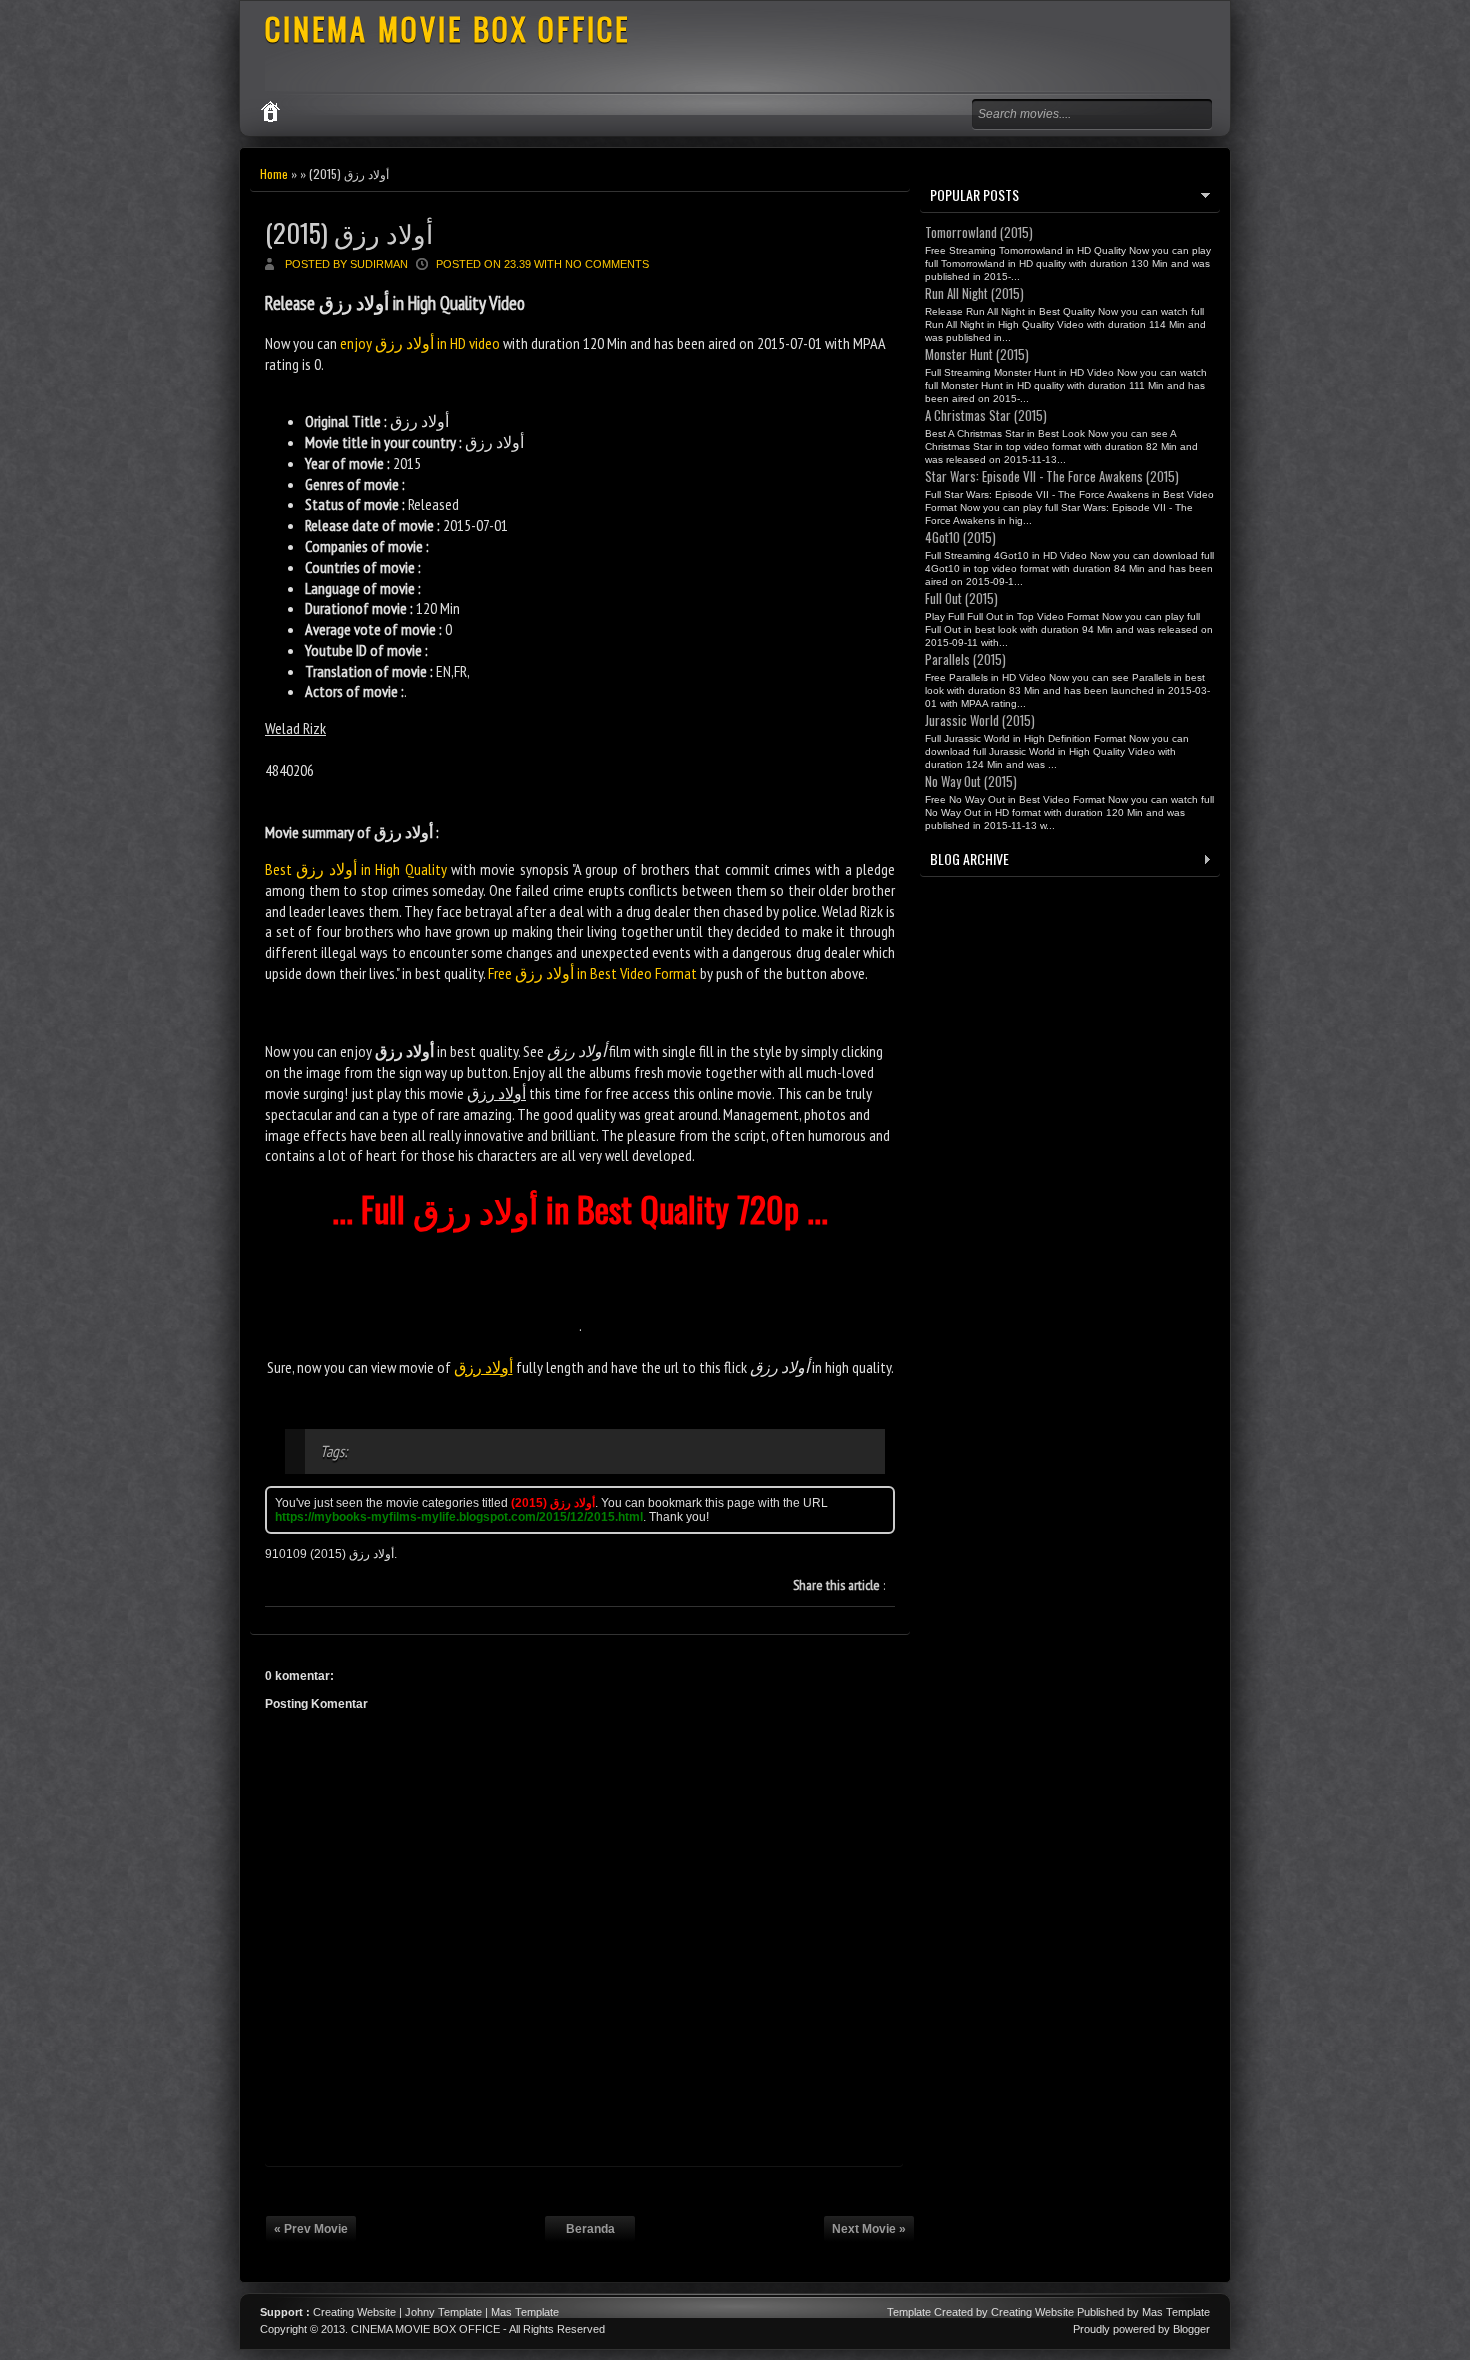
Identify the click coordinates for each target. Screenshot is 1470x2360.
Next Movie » (869, 2229)
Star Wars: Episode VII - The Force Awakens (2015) (1052, 476)
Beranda (590, 2229)
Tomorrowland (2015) (979, 232)
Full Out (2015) (961, 598)
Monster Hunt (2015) (977, 354)
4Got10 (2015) (960, 537)
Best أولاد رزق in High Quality (356, 869)
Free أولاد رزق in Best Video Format (592, 973)
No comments (607, 264)
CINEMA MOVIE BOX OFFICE (447, 28)
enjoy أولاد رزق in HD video (420, 343)
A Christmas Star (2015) (986, 415)
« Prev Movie (311, 2229)
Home (274, 173)
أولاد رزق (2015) (349, 232)
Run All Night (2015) (974, 293)
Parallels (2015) (965, 659)
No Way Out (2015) (971, 781)
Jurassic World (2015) (980, 720)
